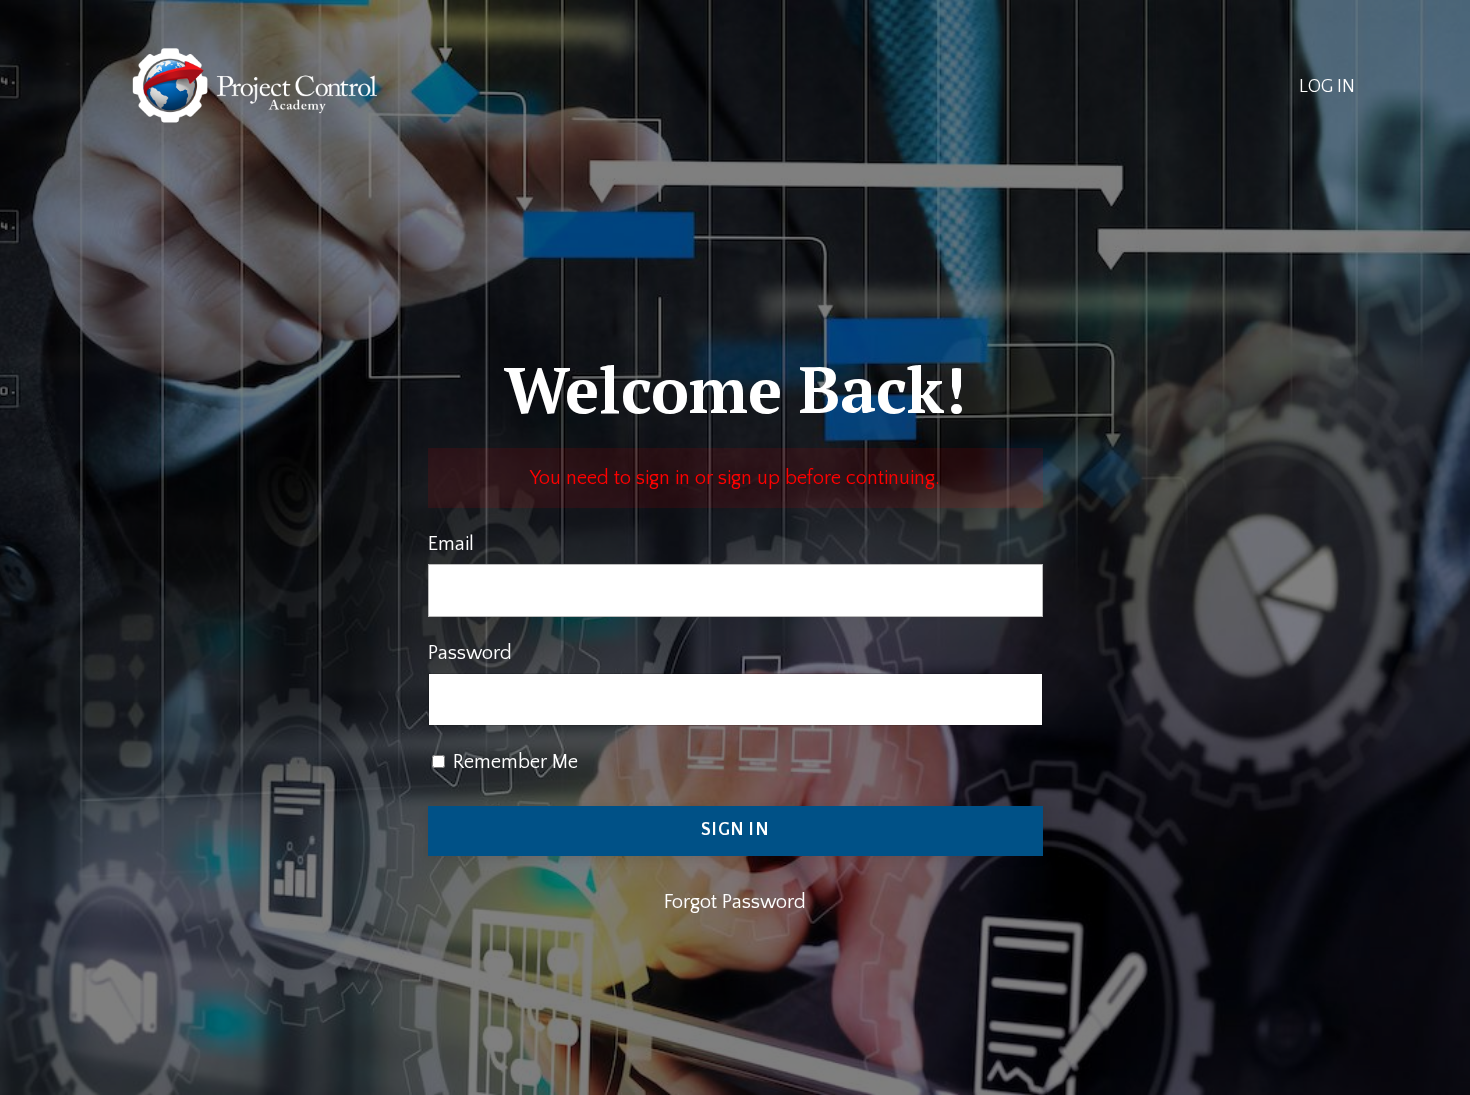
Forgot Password (735, 902)
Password (470, 653)
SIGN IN (735, 830)
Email (451, 544)
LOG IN (1327, 87)
